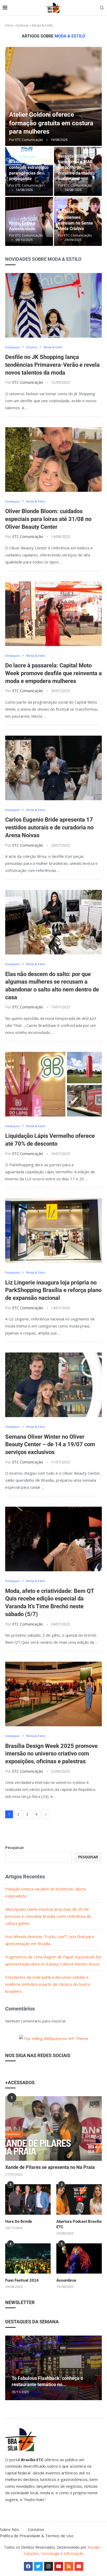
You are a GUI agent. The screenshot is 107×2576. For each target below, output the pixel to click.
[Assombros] (79, 2259)
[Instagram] (49, 2566)
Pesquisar (15, 1847)
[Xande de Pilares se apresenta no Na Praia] (53, 2128)
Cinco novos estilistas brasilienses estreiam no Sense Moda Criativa (75, 217)
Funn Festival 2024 (22, 2280)
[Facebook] (28, 2566)
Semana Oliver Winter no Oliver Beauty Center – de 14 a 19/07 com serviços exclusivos (50, 1444)
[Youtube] (59, 2566)
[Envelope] (79, 2566)
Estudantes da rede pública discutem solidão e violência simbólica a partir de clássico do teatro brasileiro (48, 1984)
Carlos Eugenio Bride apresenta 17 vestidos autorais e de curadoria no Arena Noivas (49, 827)
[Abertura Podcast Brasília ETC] (79, 2199)
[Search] (102, 8)
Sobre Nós (9, 2529)
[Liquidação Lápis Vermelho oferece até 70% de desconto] (53, 1084)
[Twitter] (38, 2566)
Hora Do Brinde (19, 2221)
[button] (10, 2368)
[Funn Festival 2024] (28, 2259)
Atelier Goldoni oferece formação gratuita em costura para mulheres (51, 123)
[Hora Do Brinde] (28, 2199)
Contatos (36, 2529)
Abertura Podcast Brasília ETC (79, 2224)
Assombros (66, 2280)
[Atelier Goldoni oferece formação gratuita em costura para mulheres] (53, 96)
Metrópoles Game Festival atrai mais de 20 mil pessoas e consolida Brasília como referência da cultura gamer (48, 1916)
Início (9, 25)
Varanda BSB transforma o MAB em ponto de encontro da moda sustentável (75, 167)
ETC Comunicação (29, 140)
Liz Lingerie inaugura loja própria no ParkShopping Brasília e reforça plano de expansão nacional (53, 1290)
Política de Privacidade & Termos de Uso (37, 2536)
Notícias (23, 25)
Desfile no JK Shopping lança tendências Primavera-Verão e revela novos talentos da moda (52, 365)
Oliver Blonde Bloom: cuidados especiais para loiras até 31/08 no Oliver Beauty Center (48, 519)
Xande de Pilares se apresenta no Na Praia (50, 2167)
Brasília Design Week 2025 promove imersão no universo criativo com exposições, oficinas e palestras (51, 1754)
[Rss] (69, 2566)
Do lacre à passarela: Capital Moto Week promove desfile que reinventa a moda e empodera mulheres (53, 673)
